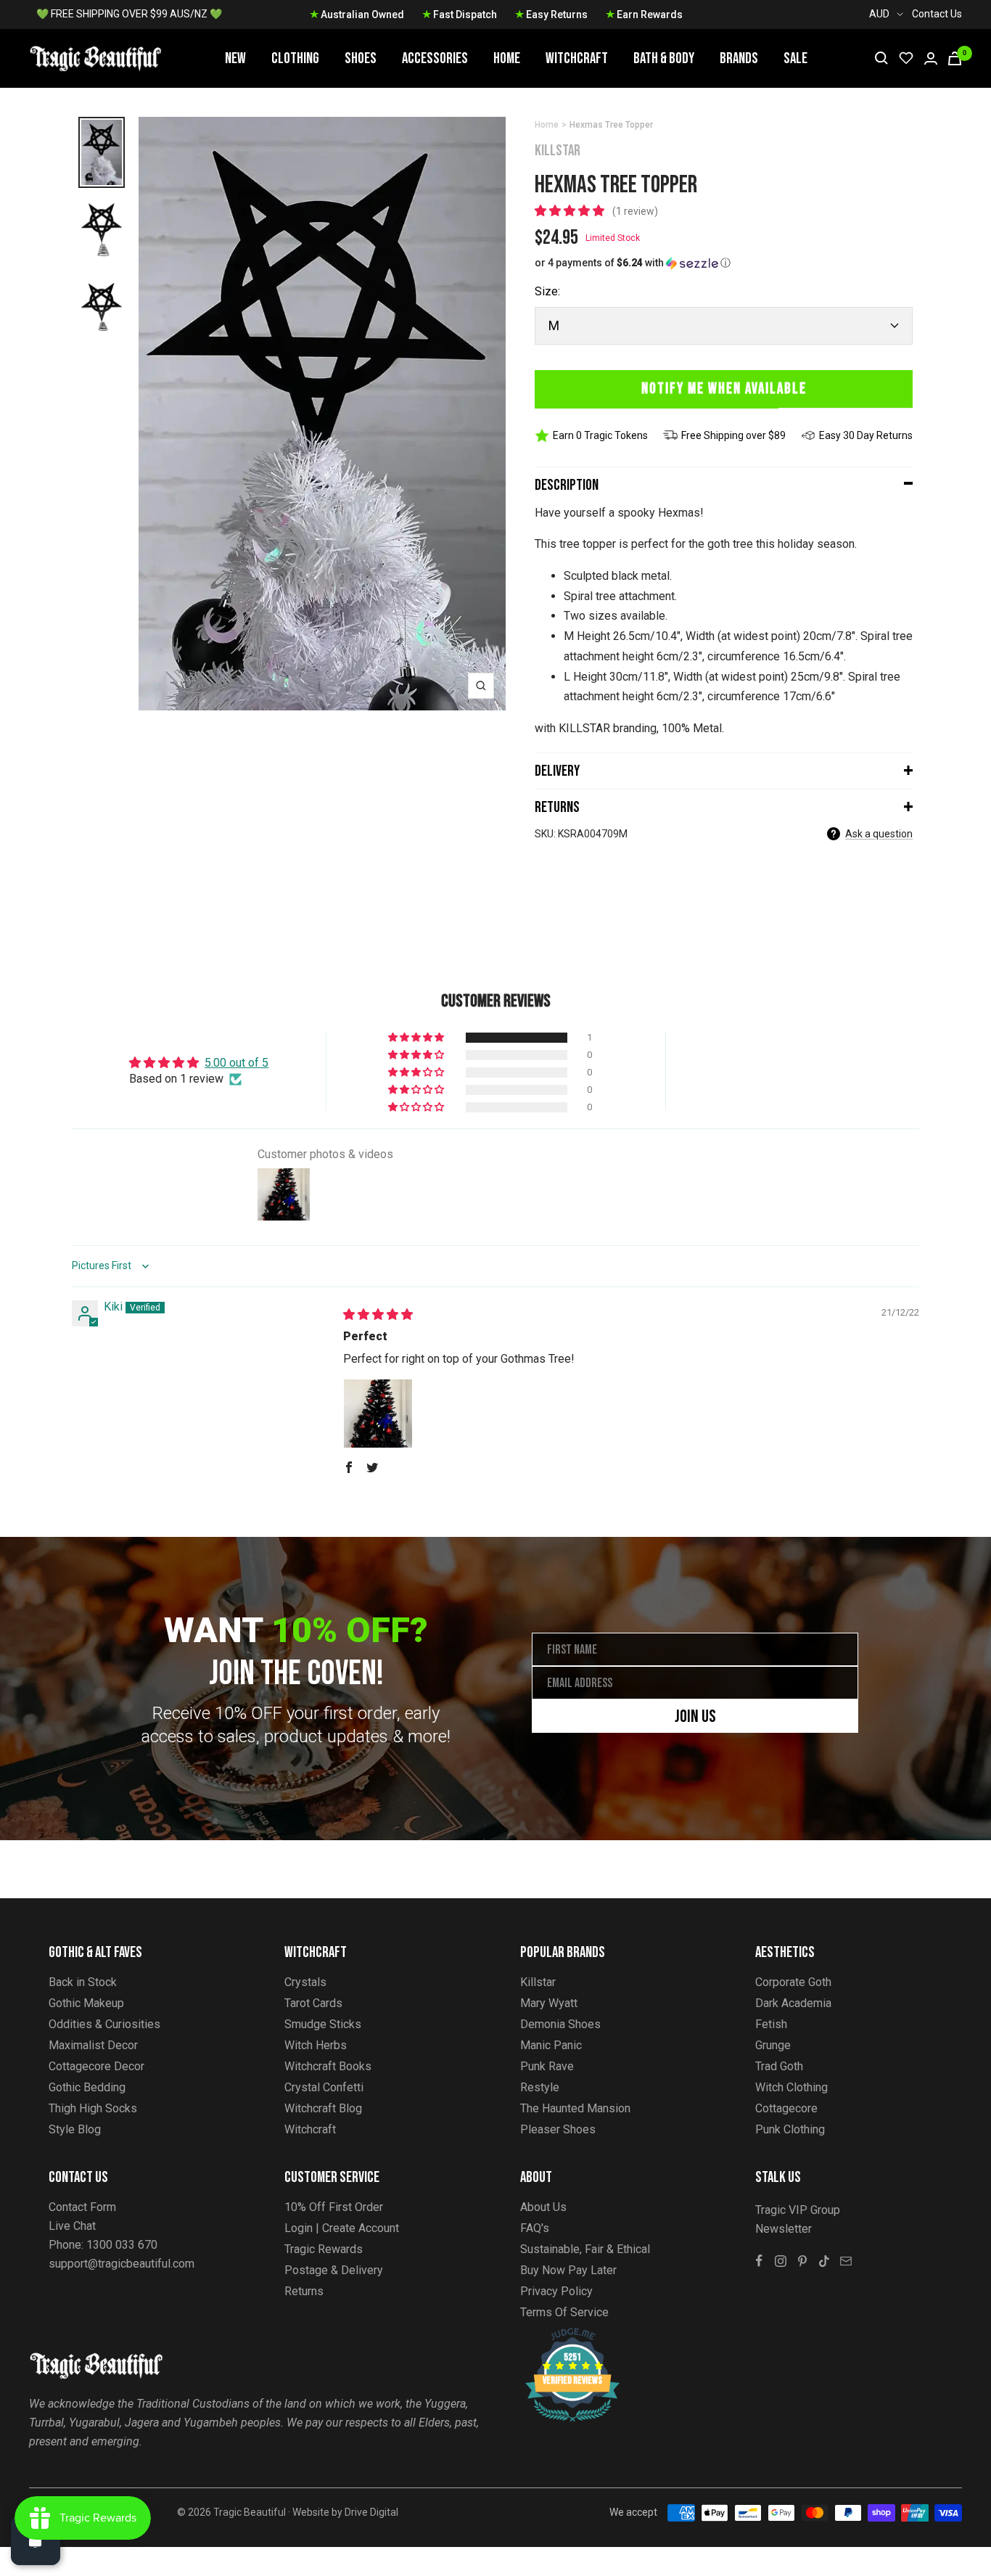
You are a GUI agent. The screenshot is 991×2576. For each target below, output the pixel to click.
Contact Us (937, 14)
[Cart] (955, 58)
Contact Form (82, 2207)
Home (507, 58)
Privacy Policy (556, 2291)
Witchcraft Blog (323, 2108)
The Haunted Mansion (575, 2108)
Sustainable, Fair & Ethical (585, 2249)
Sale (795, 58)
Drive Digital (371, 2512)
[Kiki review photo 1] (378, 1414)
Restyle (540, 2087)
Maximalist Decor (93, 2045)
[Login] (931, 58)
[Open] (36, 2540)
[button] (571, 211)
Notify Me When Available (724, 389)
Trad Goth (779, 2066)
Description (567, 485)
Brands (739, 58)
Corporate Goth (793, 1982)
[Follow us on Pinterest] (802, 2261)
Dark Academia (793, 2003)
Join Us (695, 1716)
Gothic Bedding (87, 2087)
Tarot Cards (313, 2003)
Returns (557, 807)
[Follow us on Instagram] (781, 2261)
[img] (378, 1314)
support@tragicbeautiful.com (122, 2264)
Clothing (295, 58)
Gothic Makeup (86, 2003)
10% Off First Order (334, 2207)
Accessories (435, 58)
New (235, 58)
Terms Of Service (564, 2312)
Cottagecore (786, 2108)
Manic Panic (551, 2045)
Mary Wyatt (549, 2003)
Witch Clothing (791, 2087)
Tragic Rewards (324, 2249)
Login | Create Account (342, 2228)
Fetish (771, 2024)
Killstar (558, 151)
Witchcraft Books (328, 2066)
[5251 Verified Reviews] (559, 2335)
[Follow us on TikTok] (824, 2261)
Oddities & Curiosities (104, 2024)
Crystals (305, 1982)
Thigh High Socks (93, 2108)
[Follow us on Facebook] (759, 2261)
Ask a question (879, 834)
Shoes (361, 58)
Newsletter (784, 2229)
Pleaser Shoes (558, 2129)
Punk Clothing (790, 2129)
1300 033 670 (122, 2245)
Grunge (773, 2045)
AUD (879, 14)
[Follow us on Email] (846, 2261)
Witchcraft (577, 58)
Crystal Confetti (324, 2087)
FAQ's (535, 2228)
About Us (543, 2207)
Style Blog (75, 2129)
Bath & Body (664, 58)
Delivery (557, 771)
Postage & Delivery (334, 2270)
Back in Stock (83, 1982)
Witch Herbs (316, 2045)
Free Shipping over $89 (733, 435)
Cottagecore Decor (96, 2066)
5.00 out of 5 (237, 1063)
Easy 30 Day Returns (866, 435)
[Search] (881, 58)
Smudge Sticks (323, 2024)
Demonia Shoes (560, 2024)
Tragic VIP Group (798, 2210)
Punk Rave (547, 2066)
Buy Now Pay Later (568, 2270)
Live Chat (72, 2226)
